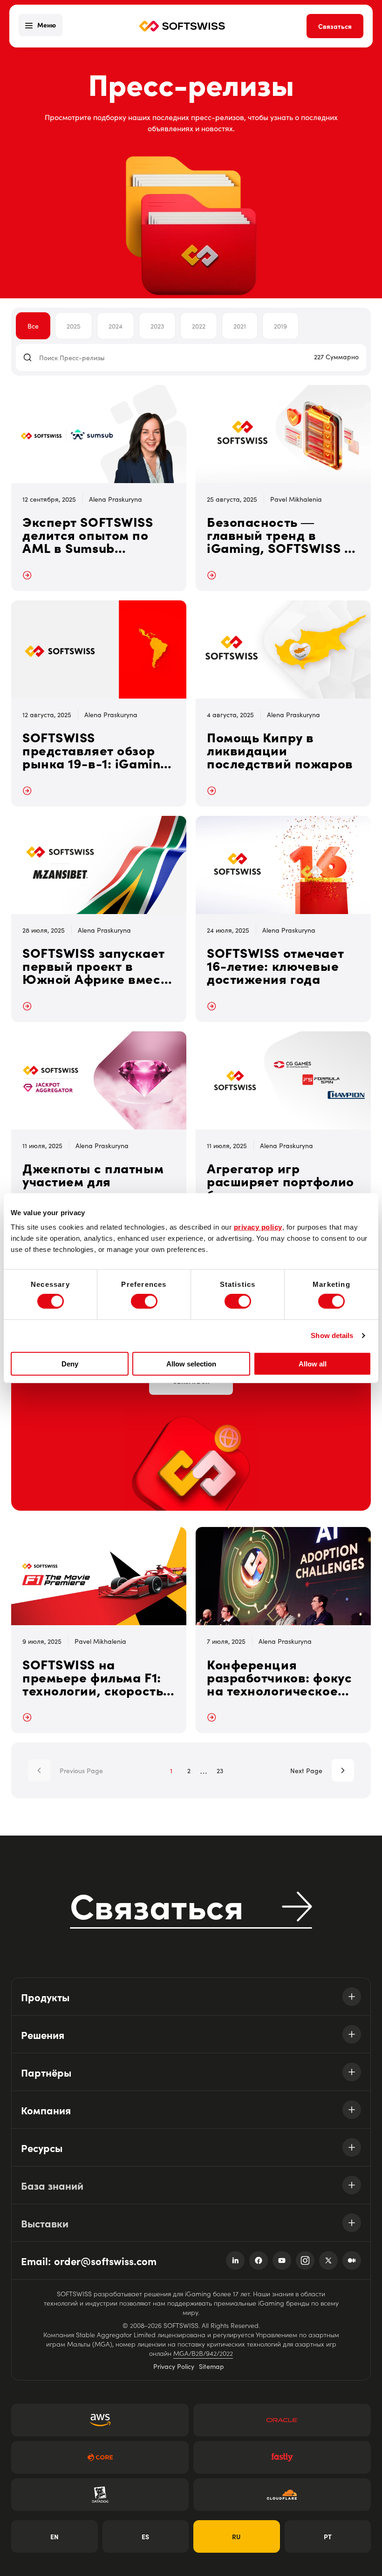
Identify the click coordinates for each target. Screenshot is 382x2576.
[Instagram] (305, 2260)
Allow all (313, 1364)
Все (33, 326)
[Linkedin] (235, 2260)
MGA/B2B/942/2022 (203, 2353)
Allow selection (191, 1364)
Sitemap (211, 2366)
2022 (199, 326)
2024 (116, 326)
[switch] (144, 1301)
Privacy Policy (174, 2366)
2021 (240, 326)
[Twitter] (328, 2260)
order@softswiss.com (105, 2261)
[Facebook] (259, 2260)
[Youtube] (282, 2260)
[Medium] (352, 2260)
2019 (280, 326)
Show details (332, 1335)
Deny (70, 1364)
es (145, 2536)
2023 (157, 326)
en (55, 2536)
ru (236, 2536)
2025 (74, 326)
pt (328, 2536)
